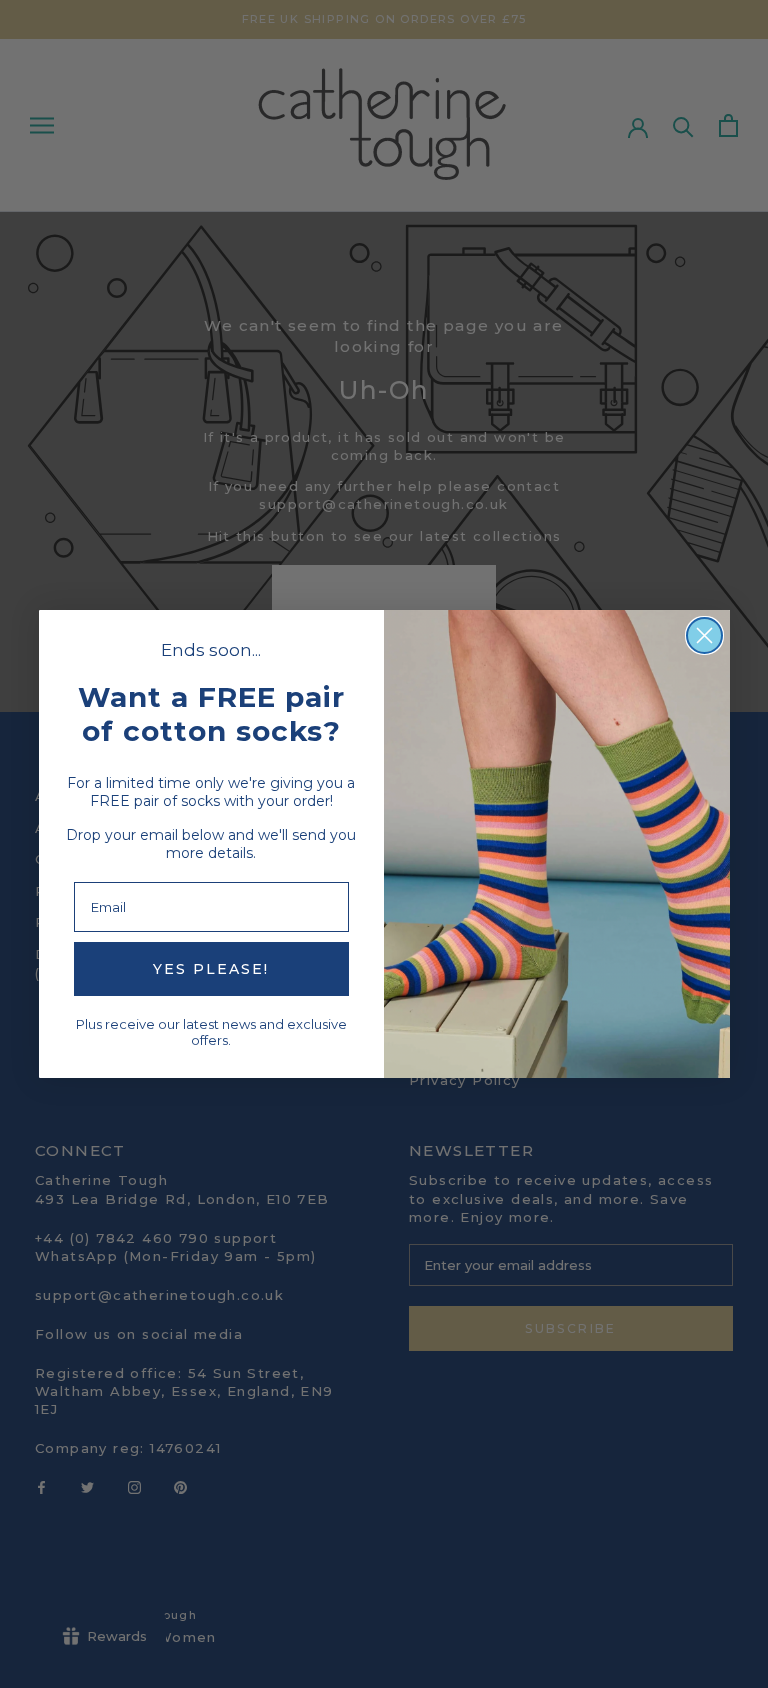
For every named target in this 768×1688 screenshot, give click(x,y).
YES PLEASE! (211, 969)
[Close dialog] (704, 635)
